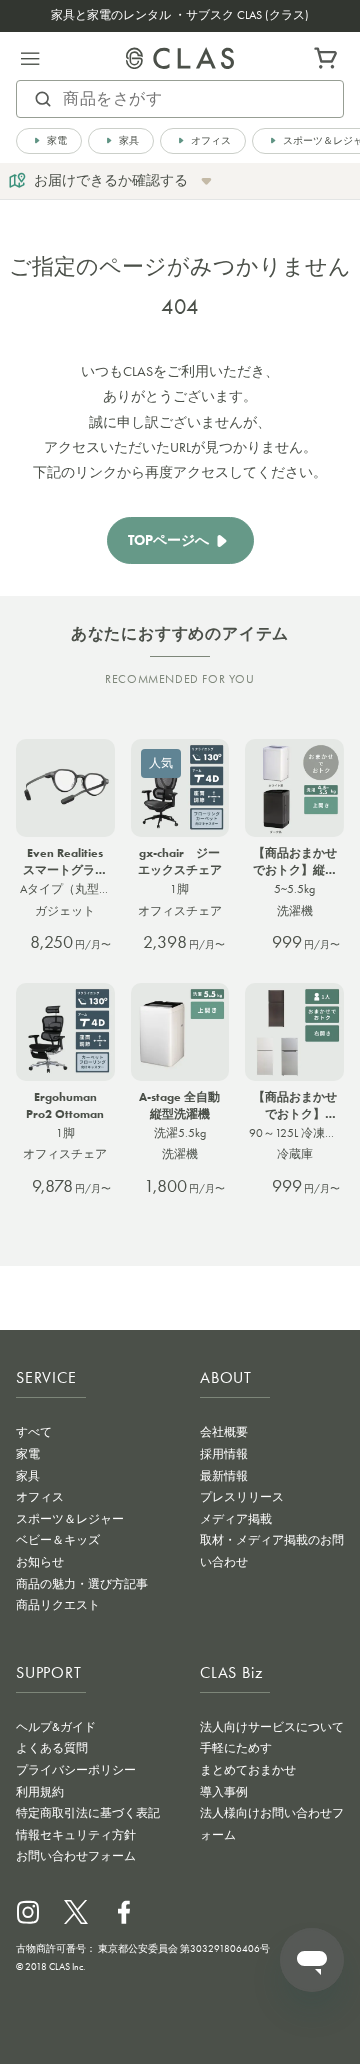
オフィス (40, 1497)
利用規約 (40, 1792)
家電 (28, 1454)
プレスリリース (242, 1497)
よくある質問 (52, 1748)
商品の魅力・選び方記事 (82, 1584)
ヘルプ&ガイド (56, 1727)
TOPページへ (168, 540)
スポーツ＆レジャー (70, 1519)
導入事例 (224, 1792)
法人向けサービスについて (272, 1727)
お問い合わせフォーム (76, 1856)
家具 (28, 1476)
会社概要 (224, 1432)
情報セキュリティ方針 (76, 1835)
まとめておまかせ (248, 1770)
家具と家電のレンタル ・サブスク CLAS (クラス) (180, 15)
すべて (34, 1432)
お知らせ (40, 1562)
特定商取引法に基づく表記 (88, 1813)
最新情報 (224, 1476)
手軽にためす (236, 1748)
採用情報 (224, 1454)
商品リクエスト (58, 1605)
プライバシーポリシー (76, 1770)
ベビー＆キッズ (58, 1540)
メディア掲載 (236, 1519)
